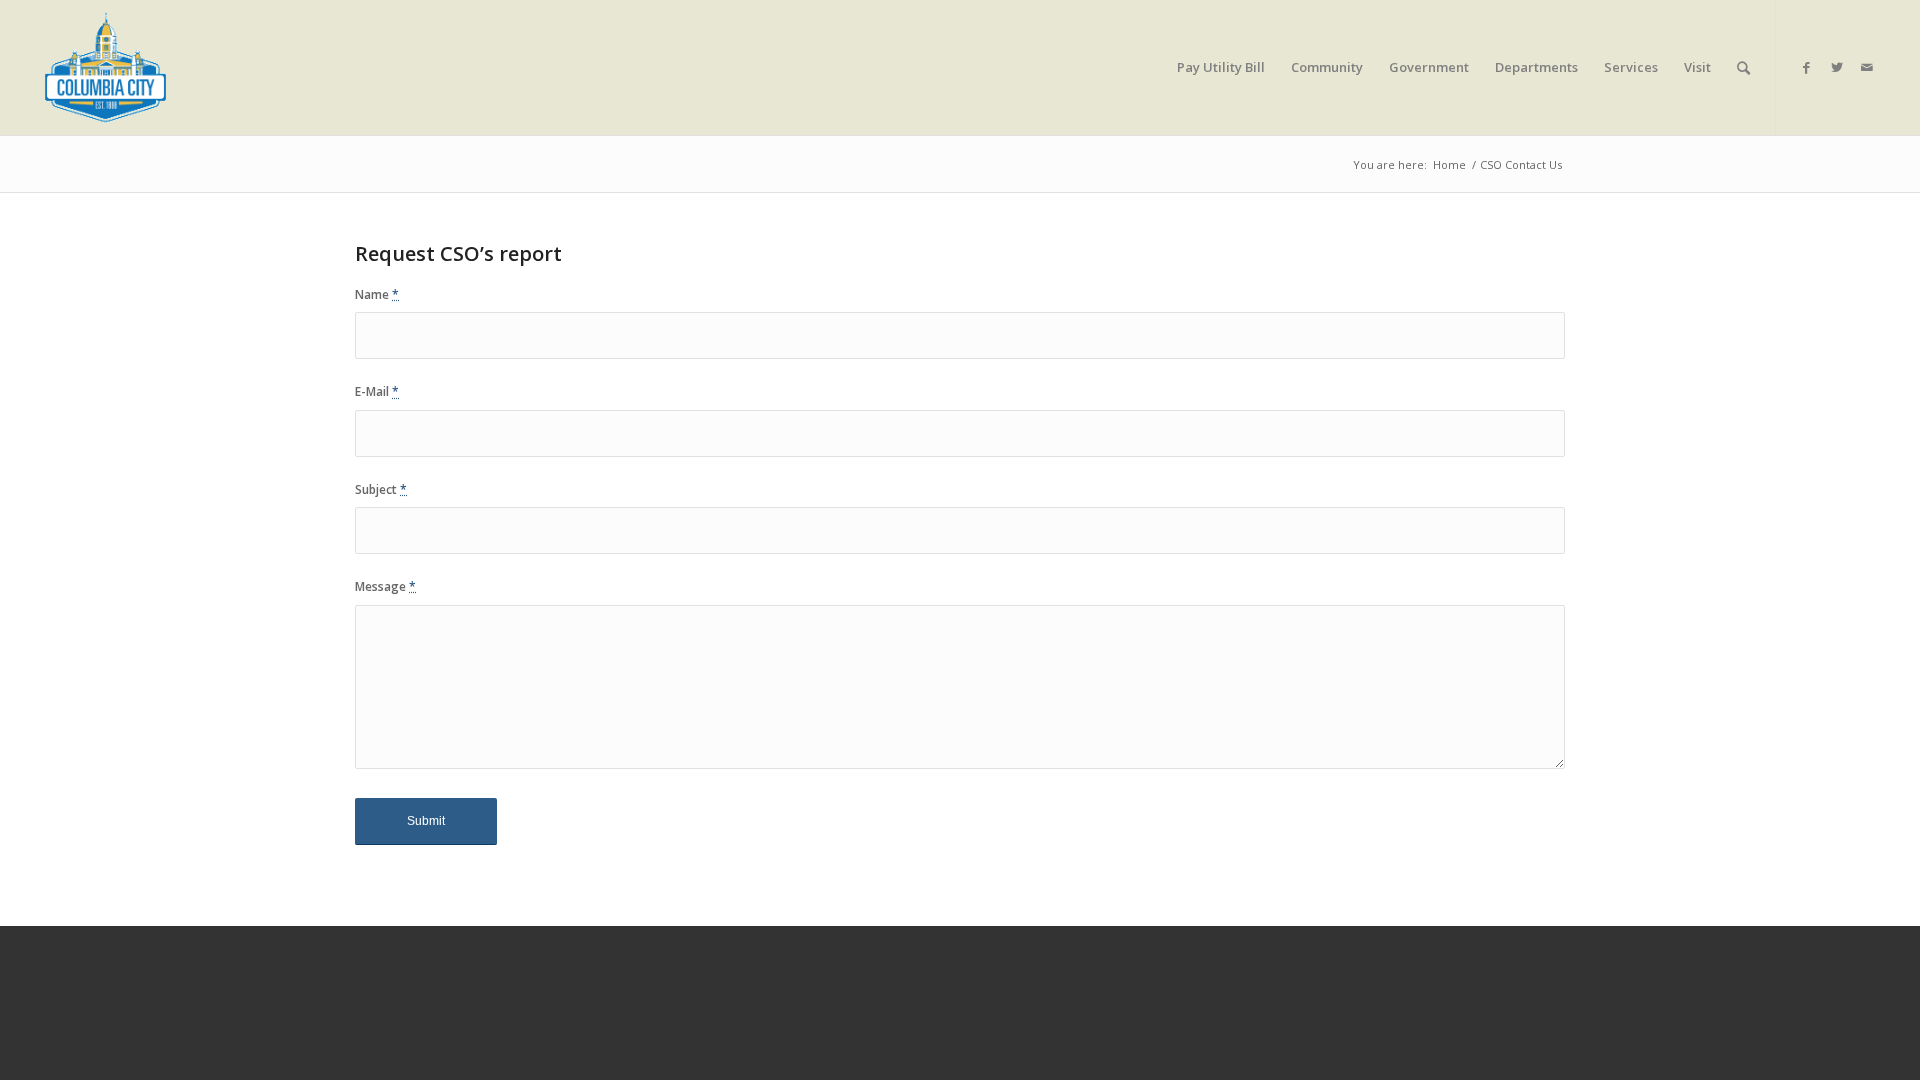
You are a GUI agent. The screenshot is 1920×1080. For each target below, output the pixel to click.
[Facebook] (1807, 67)
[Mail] (1867, 67)
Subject (381, 489)
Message (385, 586)
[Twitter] (1837, 67)
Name (377, 294)
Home (1449, 164)
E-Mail (377, 391)
